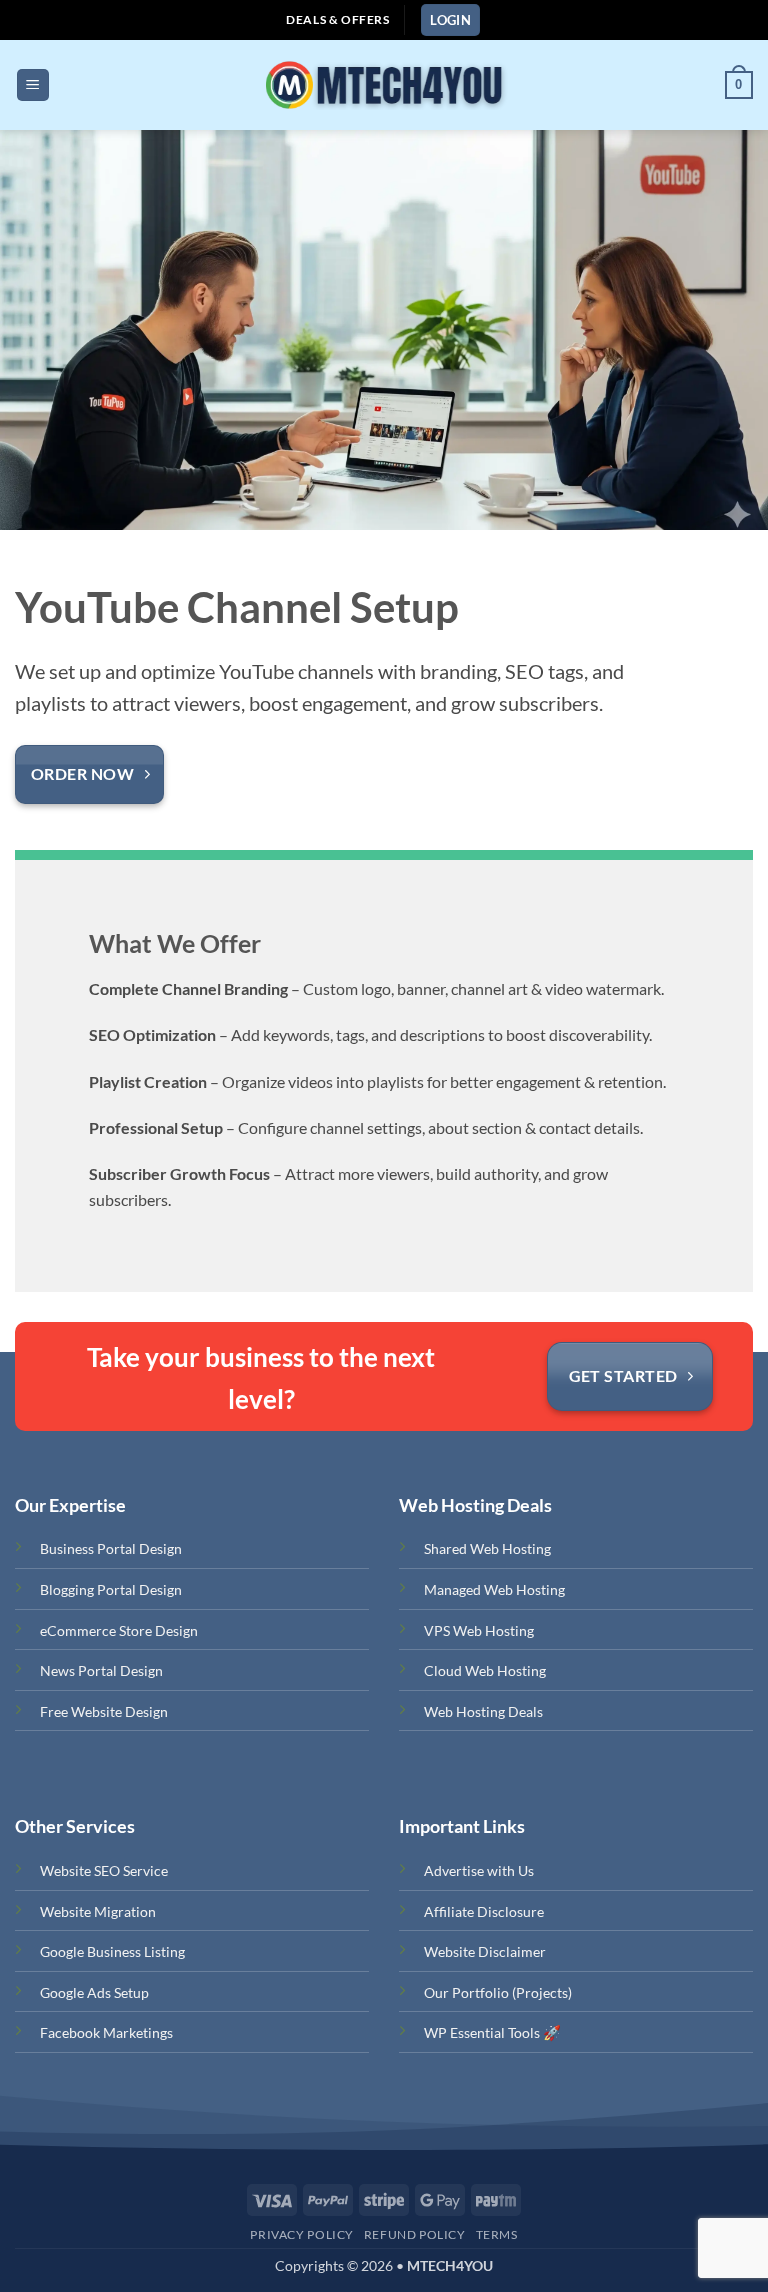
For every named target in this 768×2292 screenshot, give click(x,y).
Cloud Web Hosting (485, 1670)
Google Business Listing (112, 1951)
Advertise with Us (479, 1870)
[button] (450, 20)
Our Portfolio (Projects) (498, 1992)
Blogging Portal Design (111, 1589)
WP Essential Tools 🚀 (492, 2032)
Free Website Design (104, 1711)
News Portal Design (101, 1670)
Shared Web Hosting (487, 1548)
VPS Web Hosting (479, 1630)
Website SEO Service (104, 1870)
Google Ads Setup (94, 1992)
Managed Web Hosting (494, 1589)
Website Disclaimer (485, 1951)
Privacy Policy (302, 2234)
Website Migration (98, 1911)
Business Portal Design (111, 1548)
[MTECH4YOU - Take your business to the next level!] (383, 85)
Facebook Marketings (106, 2032)
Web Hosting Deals (483, 1711)
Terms (497, 2234)
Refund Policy (415, 2234)
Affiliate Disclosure (484, 1911)
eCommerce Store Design (119, 1630)
